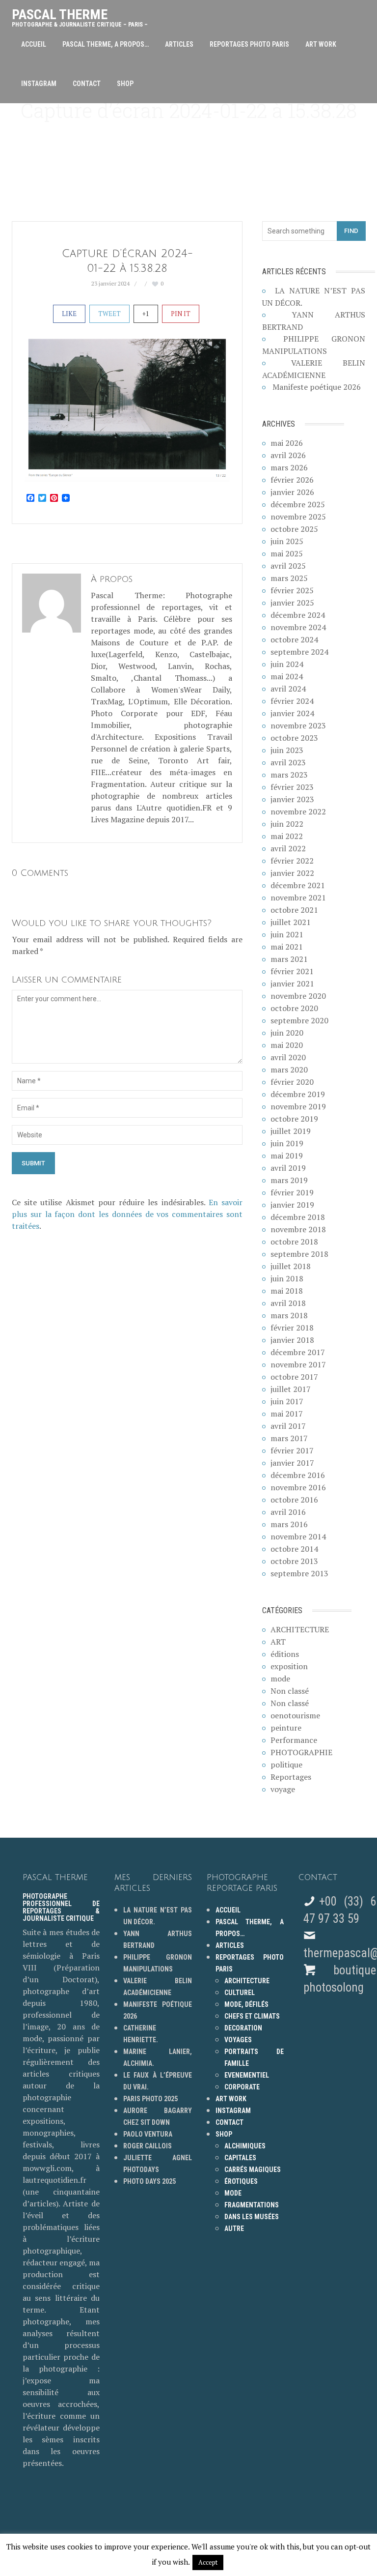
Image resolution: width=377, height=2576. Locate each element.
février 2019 (292, 1192)
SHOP (125, 84)
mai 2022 (287, 836)
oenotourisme (295, 1715)
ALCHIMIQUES (245, 2146)
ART (278, 1642)
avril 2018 (288, 1303)
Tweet (109, 314)
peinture (286, 1728)
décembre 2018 (298, 1217)
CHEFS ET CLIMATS (252, 2016)
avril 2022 (288, 848)
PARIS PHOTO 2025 (150, 2099)
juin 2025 (287, 541)
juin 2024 (287, 664)
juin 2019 (287, 1143)
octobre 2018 (294, 1242)
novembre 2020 (298, 996)
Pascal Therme (80, 15)
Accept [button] (208, 2562)
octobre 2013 (294, 1561)
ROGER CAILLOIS (148, 2146)
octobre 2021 (294, 910)
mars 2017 (289, 1438)
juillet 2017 (291, 1389)
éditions (285, 1654)
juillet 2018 (291, 1266)
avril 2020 (288, 1057)
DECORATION (243, 2028)
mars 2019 (289, 1180)
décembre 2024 (298, 615)
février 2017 (292, 1450)
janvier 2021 (292, 984)
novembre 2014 (298, 1536)
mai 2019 (287, 1156)
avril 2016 (288, 1512)
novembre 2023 (298, 725)
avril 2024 (288, 689)
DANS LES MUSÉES (252, 2217)
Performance (294, 1740)
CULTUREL (240, 1993)
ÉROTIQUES (241, 2181)
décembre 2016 (298, 1475)
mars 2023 (289, 775)
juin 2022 (287, 824)
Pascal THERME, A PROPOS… (106, 44)
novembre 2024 (298, 627)
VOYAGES (238, 2040)
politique (286, 1765)
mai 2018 (287, 1291)
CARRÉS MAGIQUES (253, 2170)
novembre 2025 (298, 517)
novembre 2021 (298, 897)
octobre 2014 (294, 1549)
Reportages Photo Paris (249, 44)
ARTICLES (179, 44)
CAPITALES (240, 2158)
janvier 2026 (292, 492)
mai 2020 (287, 1045)
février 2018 (292, 1328)
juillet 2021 (291, 922)
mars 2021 (289, 959)
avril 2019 (288, 1168)
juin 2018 (287, 1278)
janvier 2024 (292, 713)
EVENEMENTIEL (247, 2075)
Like (69, 314)
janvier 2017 (292, 1463)
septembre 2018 (299, 1254)
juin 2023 (287, 750)
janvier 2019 (292, 1205)
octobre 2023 (294, 738)
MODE (233, 2193)
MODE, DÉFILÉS (246, 2004)
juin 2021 (287, 934)
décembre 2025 (298, 504)
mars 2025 (289, 578)
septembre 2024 (299, 652)
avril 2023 (288, 762)
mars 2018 (289, 1315)
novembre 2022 (298, 811)
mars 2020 (289, 1070)
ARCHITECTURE (300, 1629)
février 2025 (292, 590)
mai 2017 (287, 1414)
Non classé (290, 1691)
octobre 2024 (294, 639)
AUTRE (234, 2229)
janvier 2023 (292, 799)
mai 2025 (287, 553)
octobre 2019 (294, 1119)
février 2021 (292, 971)
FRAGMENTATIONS (252, 2205)
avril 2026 (288, 455)
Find (351, 231)
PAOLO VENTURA (148, 2134)
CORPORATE (242, 2087)
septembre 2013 (299, 1573)
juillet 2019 (291, 1131)
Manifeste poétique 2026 (317, 387)
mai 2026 (287, 443)
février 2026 (292, 480)
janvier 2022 (292, 873)
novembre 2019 (298, 1106)
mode (280, 1679)
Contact (87, 84)
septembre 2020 (299, 1020)
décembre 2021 (298, 885)
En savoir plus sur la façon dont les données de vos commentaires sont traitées (127, 1214)
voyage (283, 1789)
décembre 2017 (298, 1352)
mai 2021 (287, 947)
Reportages (291, 1777)
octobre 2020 (294, 1008)
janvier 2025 (292, 603)
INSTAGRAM (39, 84)
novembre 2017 (298, 1364)
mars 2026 (289, 467)
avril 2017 (288, 1426)
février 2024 (292, 701)
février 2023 (292, 787)
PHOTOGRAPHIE (301, 1752)
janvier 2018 (292, 1340)
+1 (146, 314)
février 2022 (292, 861)
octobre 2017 (294, 1377)
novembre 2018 (298, 1229)
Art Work (321, 44)
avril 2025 (288, 566)
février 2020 (292, 1082)
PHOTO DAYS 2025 (149, 2181)
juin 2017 (287, 1401)
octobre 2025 (294, 529)
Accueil (34, 44)
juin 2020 (287, 1033)
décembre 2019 (298, 1094)
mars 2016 (289, 1524)
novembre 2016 (298, 1487)
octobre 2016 (294, 1500)
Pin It (181, 314)
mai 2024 (287, 676)
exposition (289, 1666)
